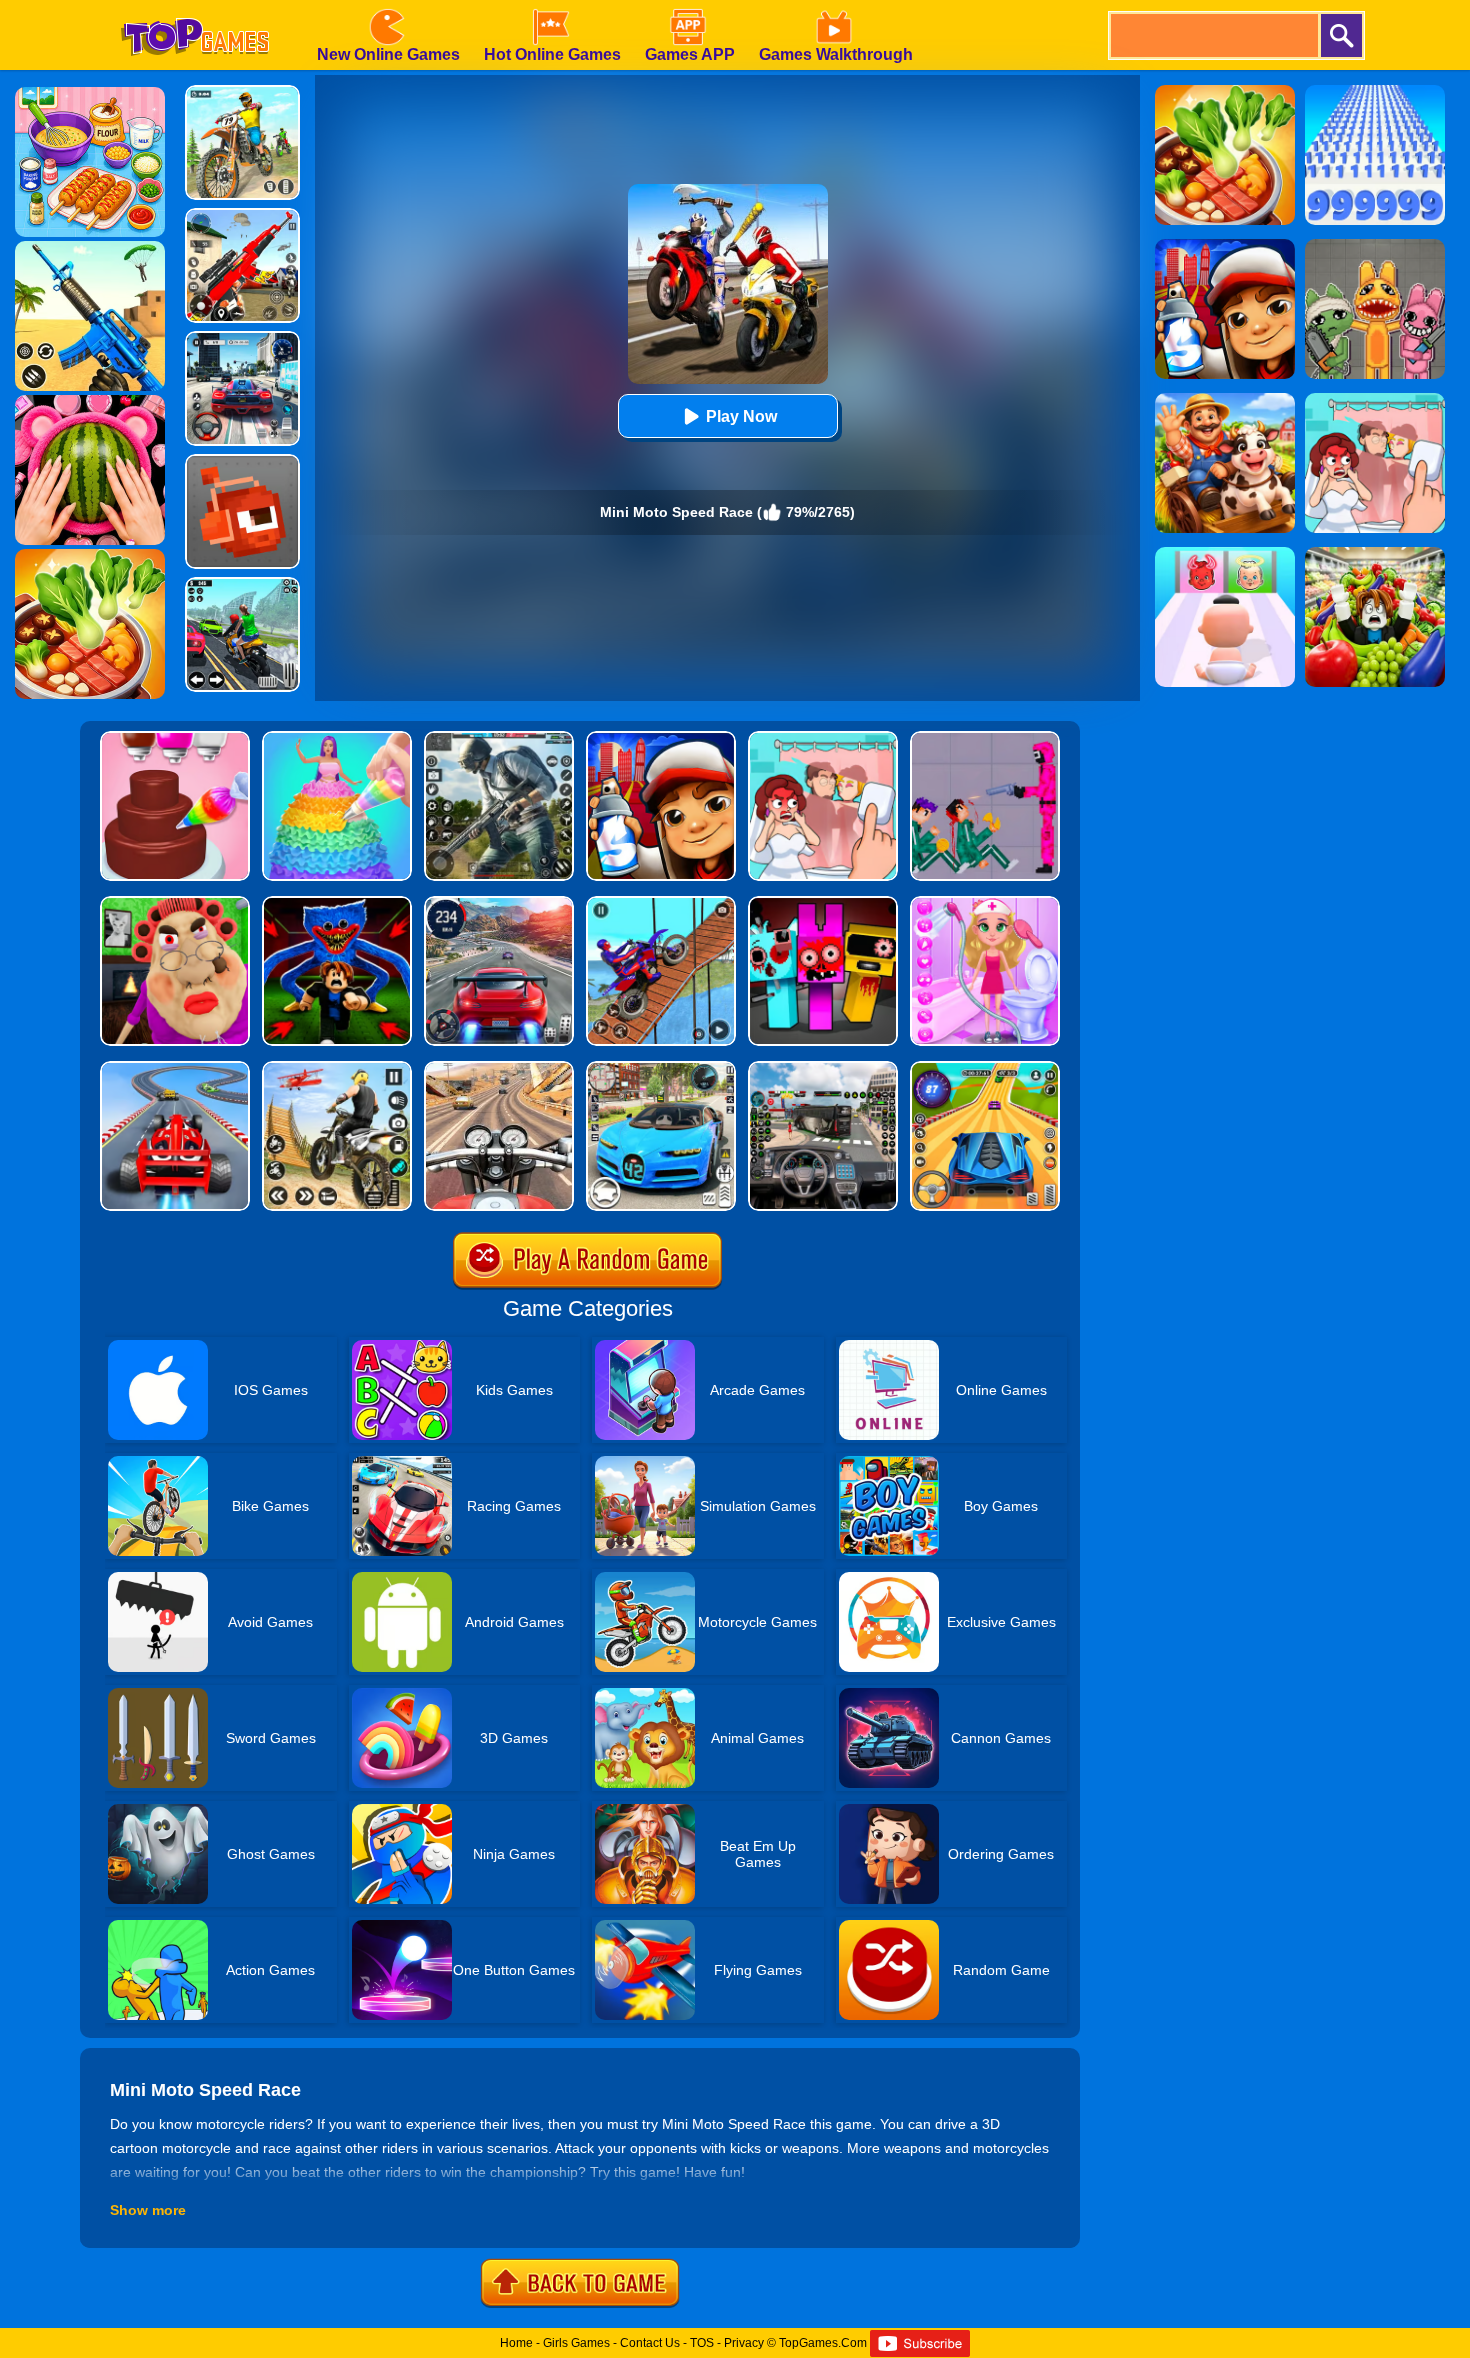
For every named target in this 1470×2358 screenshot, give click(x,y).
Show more (148, 2210)
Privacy (744, 2343)
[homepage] (195, 7)
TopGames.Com (823, 2343)
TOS (702, 2343)
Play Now (741, 416)
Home (516, 2343)
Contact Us (650, 2343)
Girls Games (576, 2343)
